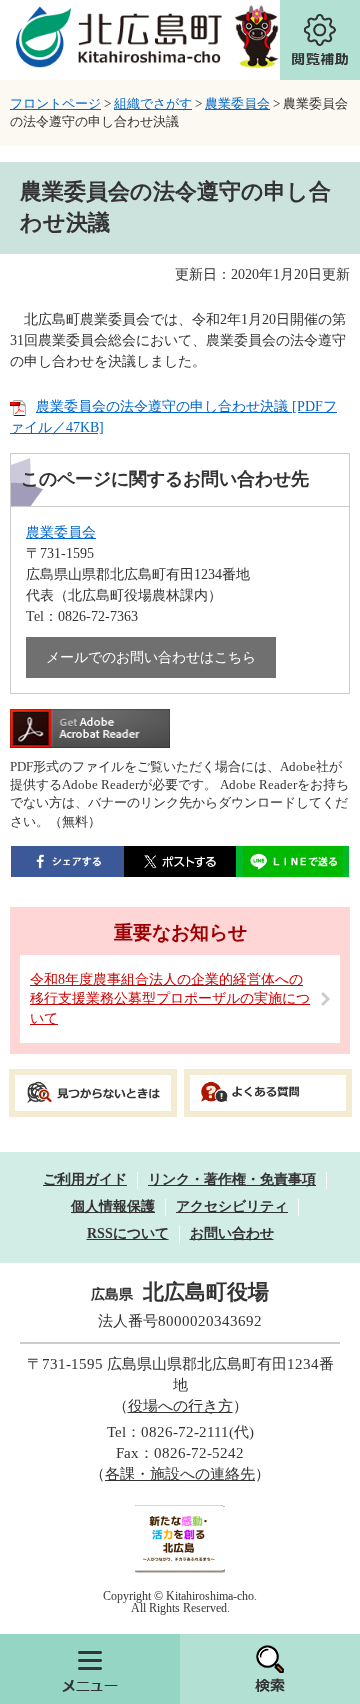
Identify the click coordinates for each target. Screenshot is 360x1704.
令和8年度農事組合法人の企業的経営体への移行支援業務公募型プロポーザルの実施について (170, 999)
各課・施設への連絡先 (180, 1474)
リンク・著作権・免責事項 (232, 1179)
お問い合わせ (232, 1233)
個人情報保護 (113, 1206)
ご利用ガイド (85, 1179)
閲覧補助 (320, 40)
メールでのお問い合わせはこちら (151, 657)
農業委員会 (237, 103)
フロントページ (55, 103)
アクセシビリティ (232, 1206)
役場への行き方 (180, 1406)
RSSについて (128, 1233)
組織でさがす (153, 103)
